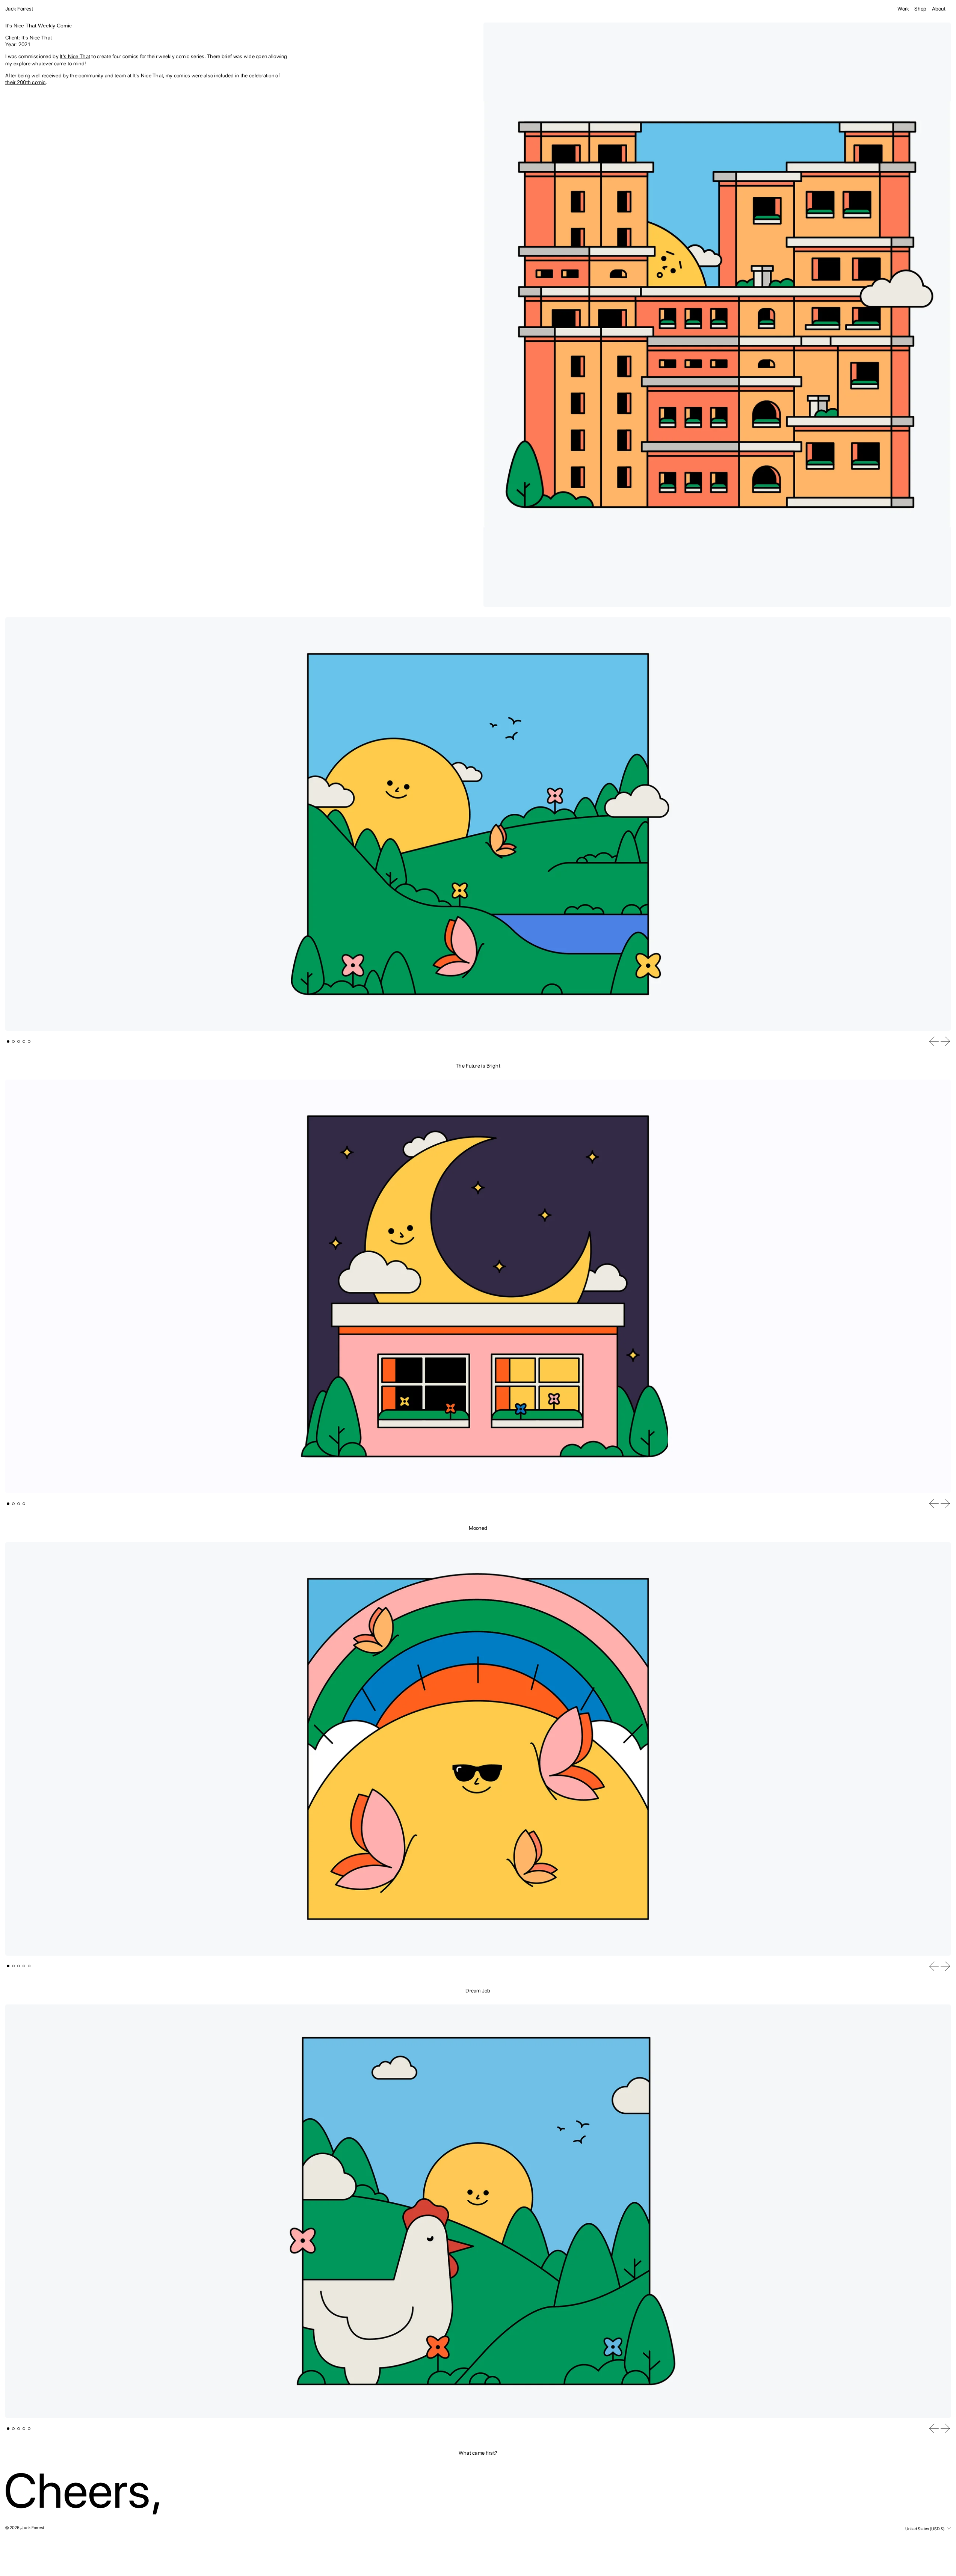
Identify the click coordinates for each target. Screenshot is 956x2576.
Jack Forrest (19, 9)
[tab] (8, 1041)
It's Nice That (75, 56)
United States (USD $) (925, 2529)
